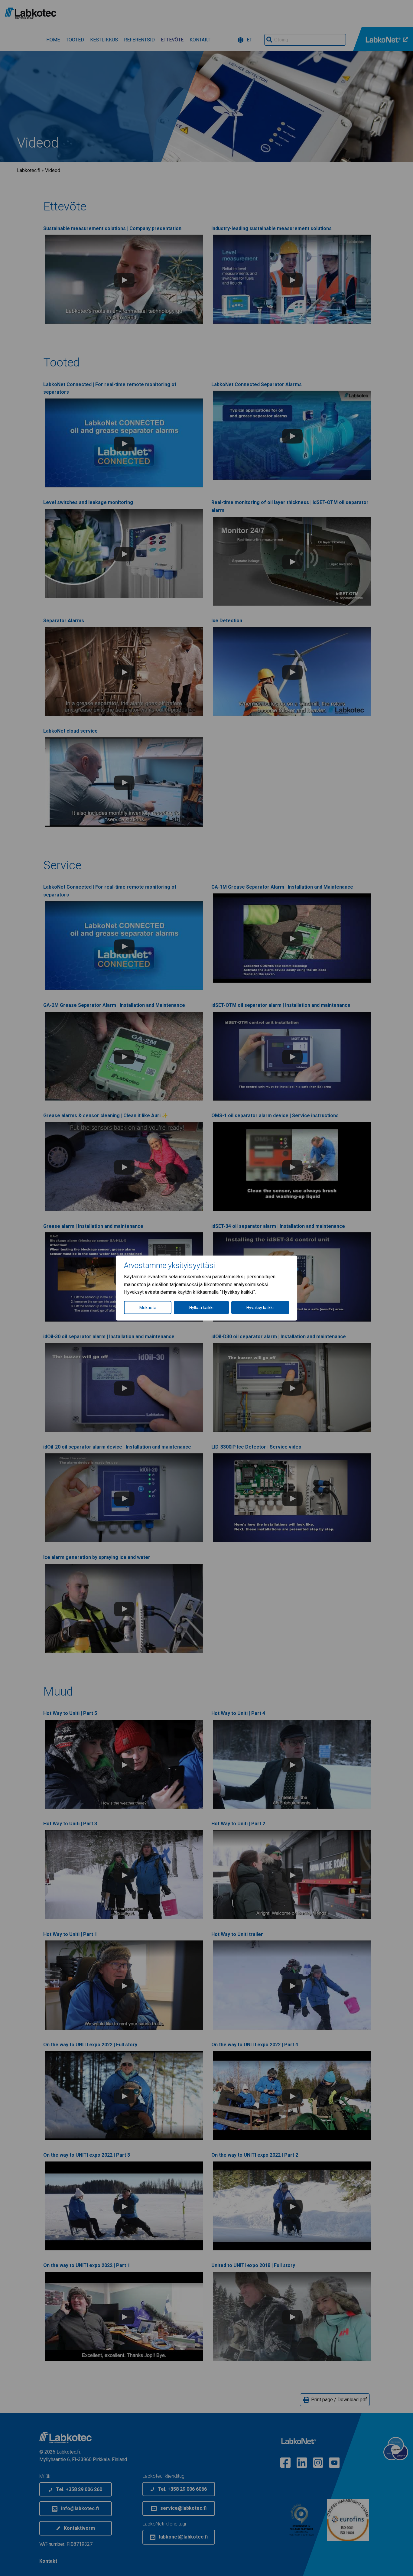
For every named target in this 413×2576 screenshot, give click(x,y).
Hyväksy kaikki (260, 1307)
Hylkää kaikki (201, 1307)
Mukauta (148, 1307)
